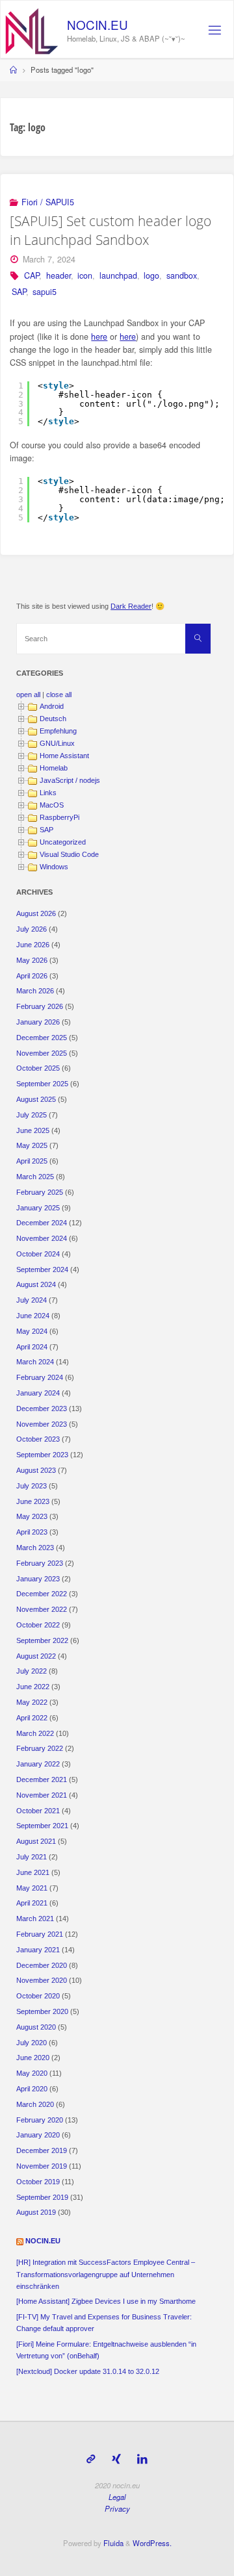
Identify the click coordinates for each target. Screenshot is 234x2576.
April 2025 (32, 1161)
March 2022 (35, 1733)
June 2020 (33, 2058)
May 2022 (32, 1702)
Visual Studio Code (69, 854)
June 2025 (33, 1130)
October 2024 (38, 1254)
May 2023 (32, 1516)
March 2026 (35, 991)
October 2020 (38, 1996)
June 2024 (33, 1316)
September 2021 (42, 1826)
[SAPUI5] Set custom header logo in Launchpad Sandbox (110, 230)
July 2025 (32, 1115)
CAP (32, 275)
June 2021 (33, 1872)
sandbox (182, 275)
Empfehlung (58, 731)
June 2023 (33, 1501)
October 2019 (38, 2182)
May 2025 (32, 1145)
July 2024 (32, 1300)
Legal (117, 2497)
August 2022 (36, 1656)
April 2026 (32, 976)
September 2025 (42, 1084)
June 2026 (33, 945)
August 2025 (36, 1099)
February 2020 (40, 2120)
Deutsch (53, 719)
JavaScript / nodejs (70, 780)
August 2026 (36, 913)
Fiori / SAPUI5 (48, 202)
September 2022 (42, 1640)
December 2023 (42, 1409)
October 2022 (38, 1625)
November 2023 (42, 1424)
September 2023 (42, 1455)
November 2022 (42, 1609)
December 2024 (42, 1223)
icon (85, 275)
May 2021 (32, 1888)
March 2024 (35, 1362)
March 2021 (35, 1919)
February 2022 (40, 1748)
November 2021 (42, 1795)
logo (151, 275)
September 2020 (42, 2011)
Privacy (117, 2508)
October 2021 (38, 1811)
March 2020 (35, 2104)
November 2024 (42, 1238)
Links (48, 793)
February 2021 (40, 1934)
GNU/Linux (57, 743)
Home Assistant (64, 756)
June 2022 (33, 1687)
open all (28, 695)
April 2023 (32, 1532)
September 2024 (42, 1269)
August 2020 (36, 2027)
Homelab (54, 768)
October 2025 (38, 1068)
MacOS (52, 805)
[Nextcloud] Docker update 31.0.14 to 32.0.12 (88, 2371)
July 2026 (32, 929)
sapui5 (45, 292)
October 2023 (38, 1439)
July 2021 (32, 1857)
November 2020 (42, 1980)
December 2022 (42, 1594)
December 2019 (42, 2150)
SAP (19, 292)
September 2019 (42, 2197)
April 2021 (32, 1903)
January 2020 (38, 2135)
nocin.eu (97, 24)
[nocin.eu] (32, 30)
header (58, 275)
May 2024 (32, 1331)
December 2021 (42, 1779)
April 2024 (32, 1347)
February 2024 (40, 1377)
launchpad (118, 275)
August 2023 (36, 1470)
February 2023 (40, 1563)
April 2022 (32, 1718)
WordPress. (152, 2543)
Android (52, 706)
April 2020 (32, 2089)
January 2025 (38, 1208)
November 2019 (42, 2166)
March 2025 (35, 1177)
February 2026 (40, 1006)
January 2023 (38, 1579)
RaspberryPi (59, 817)
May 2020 (32, 2073)
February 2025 (40, 1192)
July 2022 (32, 1671)
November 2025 (42, 1053)
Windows (54, 867)
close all (59, 695)
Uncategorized (63, 842)
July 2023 (32, 1486)
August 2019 (36, 2212)
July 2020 (32, 2043)
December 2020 (42, 1965)
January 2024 (38, 1393)
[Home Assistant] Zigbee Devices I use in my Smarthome (106, 2301)
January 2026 (38, 1022)
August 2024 (36, 1284)
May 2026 (32, 960)
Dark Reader (131, 606)
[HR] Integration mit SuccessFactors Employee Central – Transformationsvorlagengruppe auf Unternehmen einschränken (106, 2274)
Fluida (112, 2543)
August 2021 (36, 1841)
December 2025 (42, 1038)
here (99, 337)
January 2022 (38, 1764)
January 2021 (38, 1950)
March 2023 (35, 1548)
